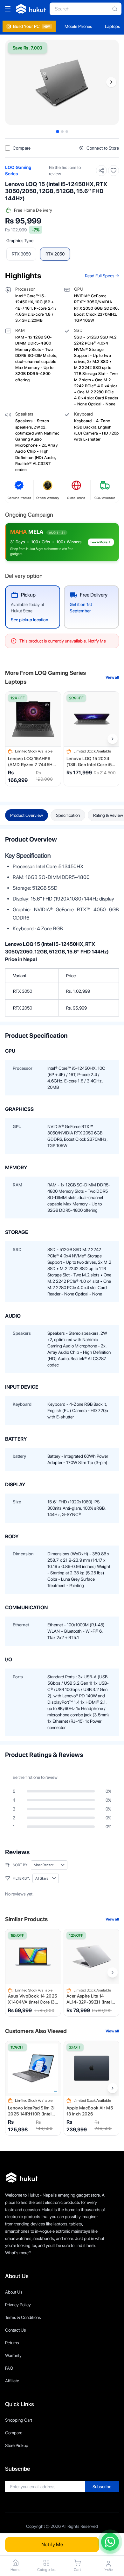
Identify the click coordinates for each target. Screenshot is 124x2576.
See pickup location (30, 620)
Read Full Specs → (102, 276)
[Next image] (111, 82)
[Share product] (101, 171)
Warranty (13, 2355)
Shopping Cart (19, 2420)
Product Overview (27, 815)
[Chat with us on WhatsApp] (110, 2542)
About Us (14, 2292)
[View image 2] (62, 132)
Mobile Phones (78, 26)
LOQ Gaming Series (18, 171)
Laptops (113, 26)
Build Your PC (31, 26)
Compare (14, 2433)
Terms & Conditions (23, 2317)
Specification (68, 815)
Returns (12, 2343)
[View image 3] (67, 132)
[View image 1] (58, 132)
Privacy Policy (18, 2305)
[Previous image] (13, 82)
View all (112, 677)
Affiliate (12, 2381)
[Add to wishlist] (114, 171)
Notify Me (52, 2544)
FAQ (9, 2368)
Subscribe (102, 2487)
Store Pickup (17, 2445)
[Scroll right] (113, 739)
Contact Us (16, 2330)
